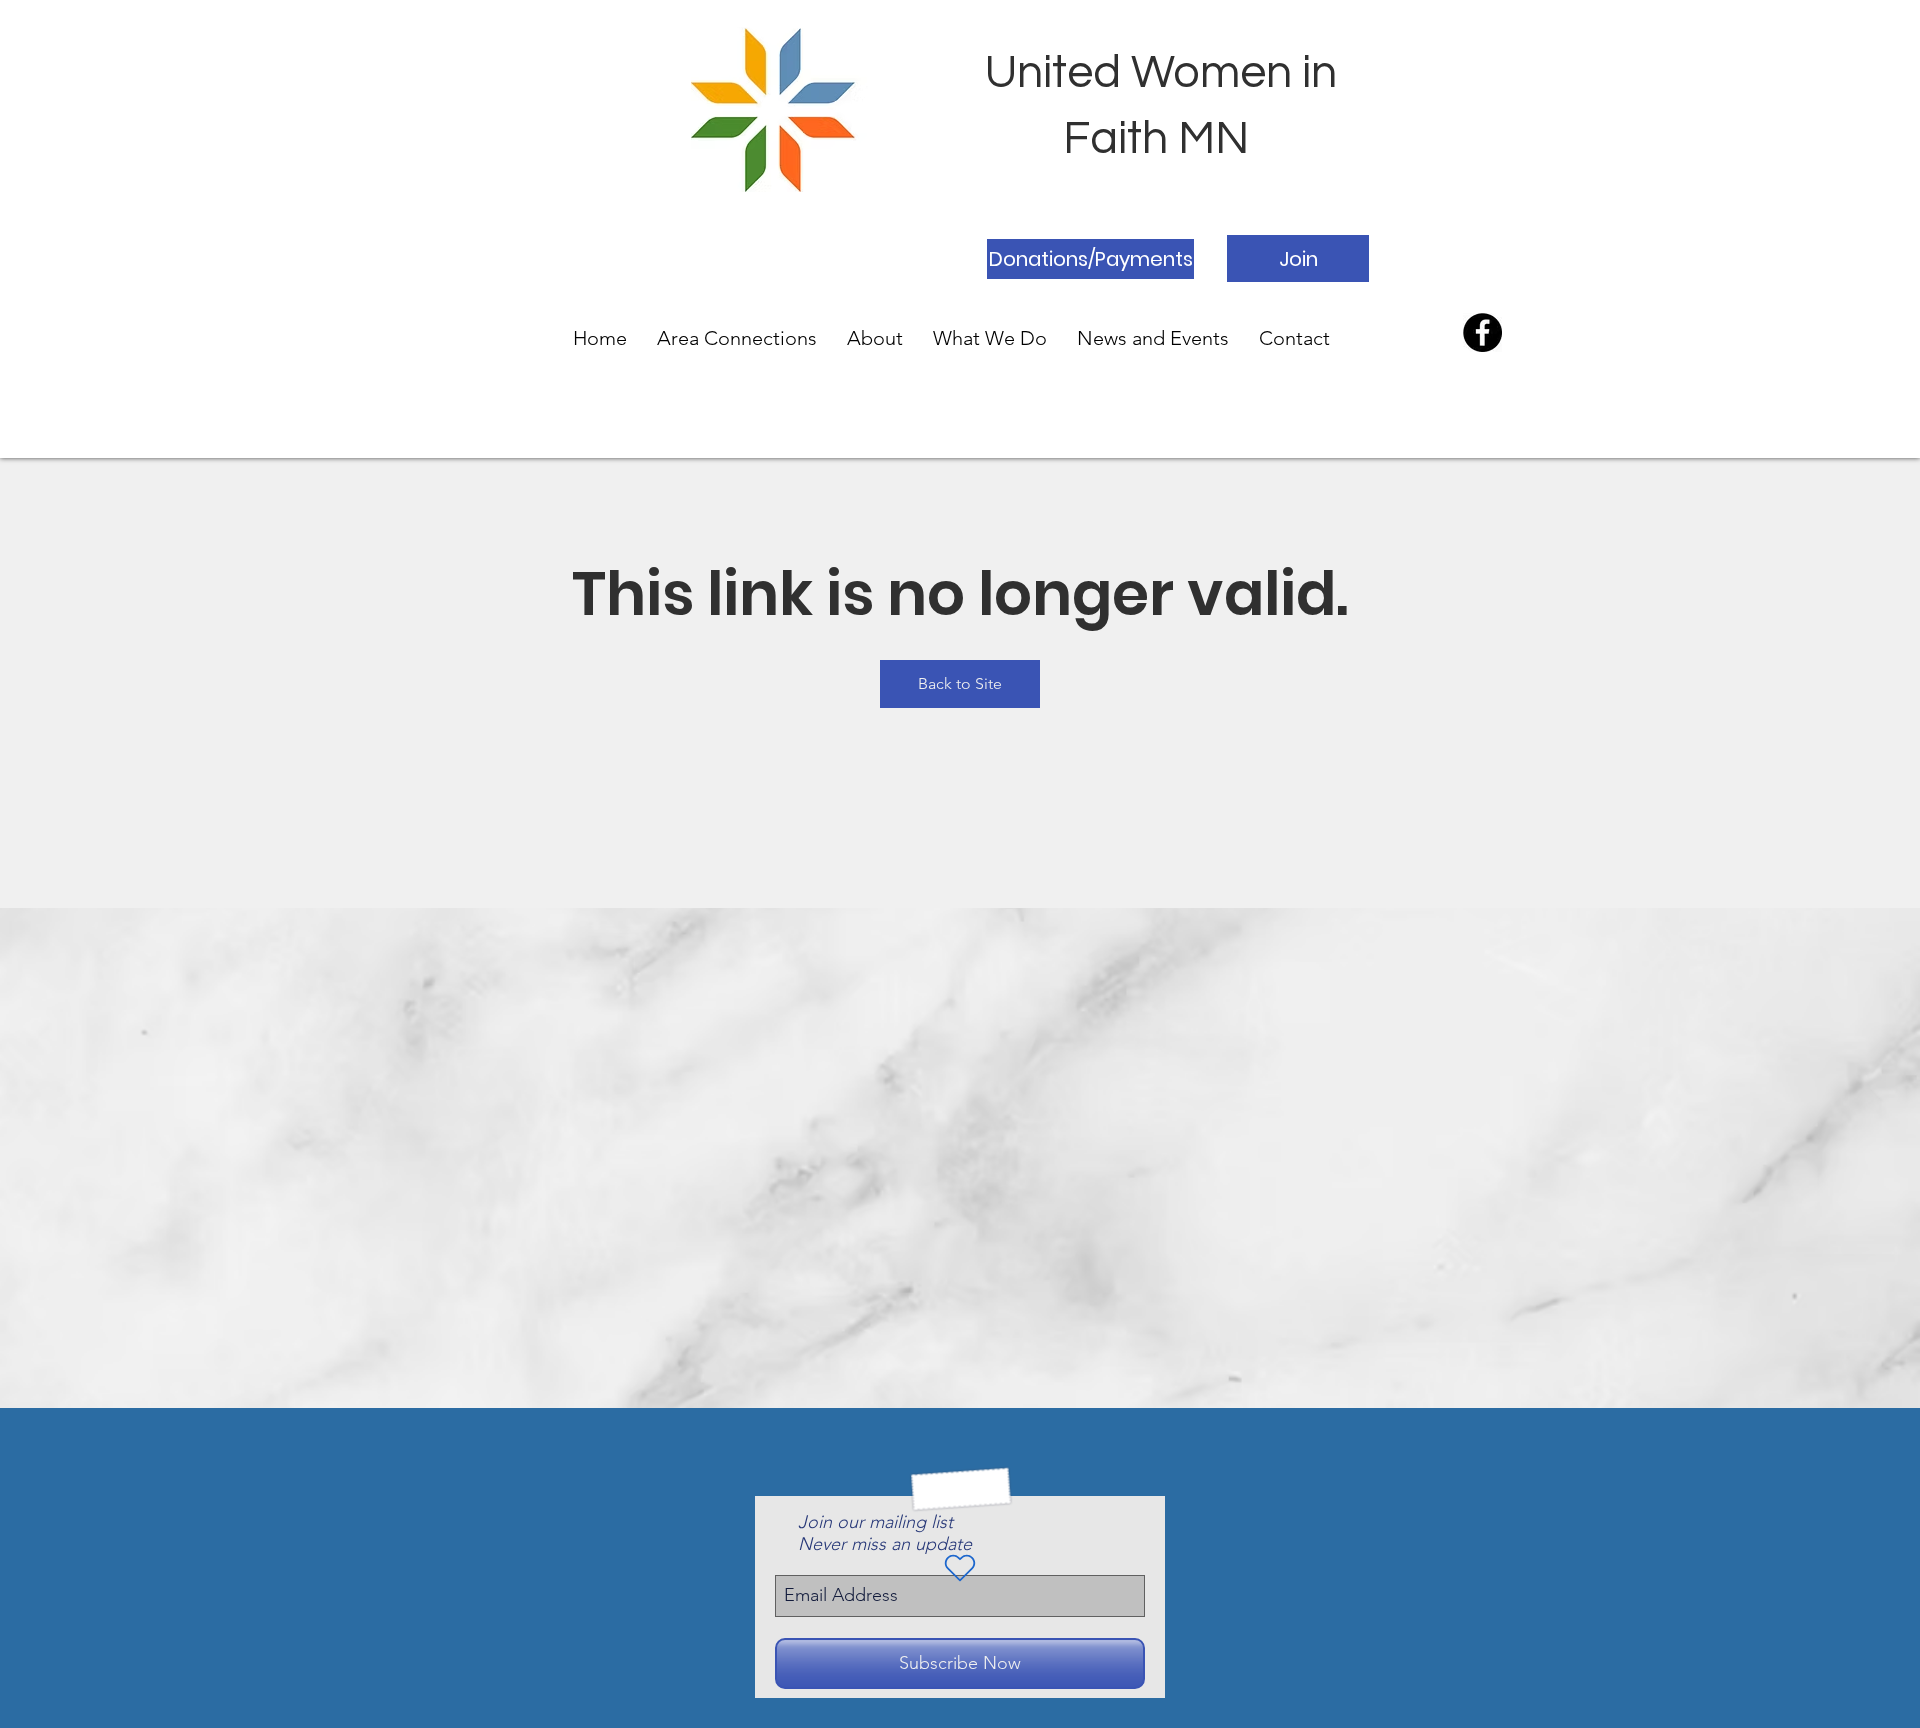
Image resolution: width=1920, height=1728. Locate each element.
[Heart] (960, 1568)
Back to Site (960, 683)
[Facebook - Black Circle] (1482, 332)
